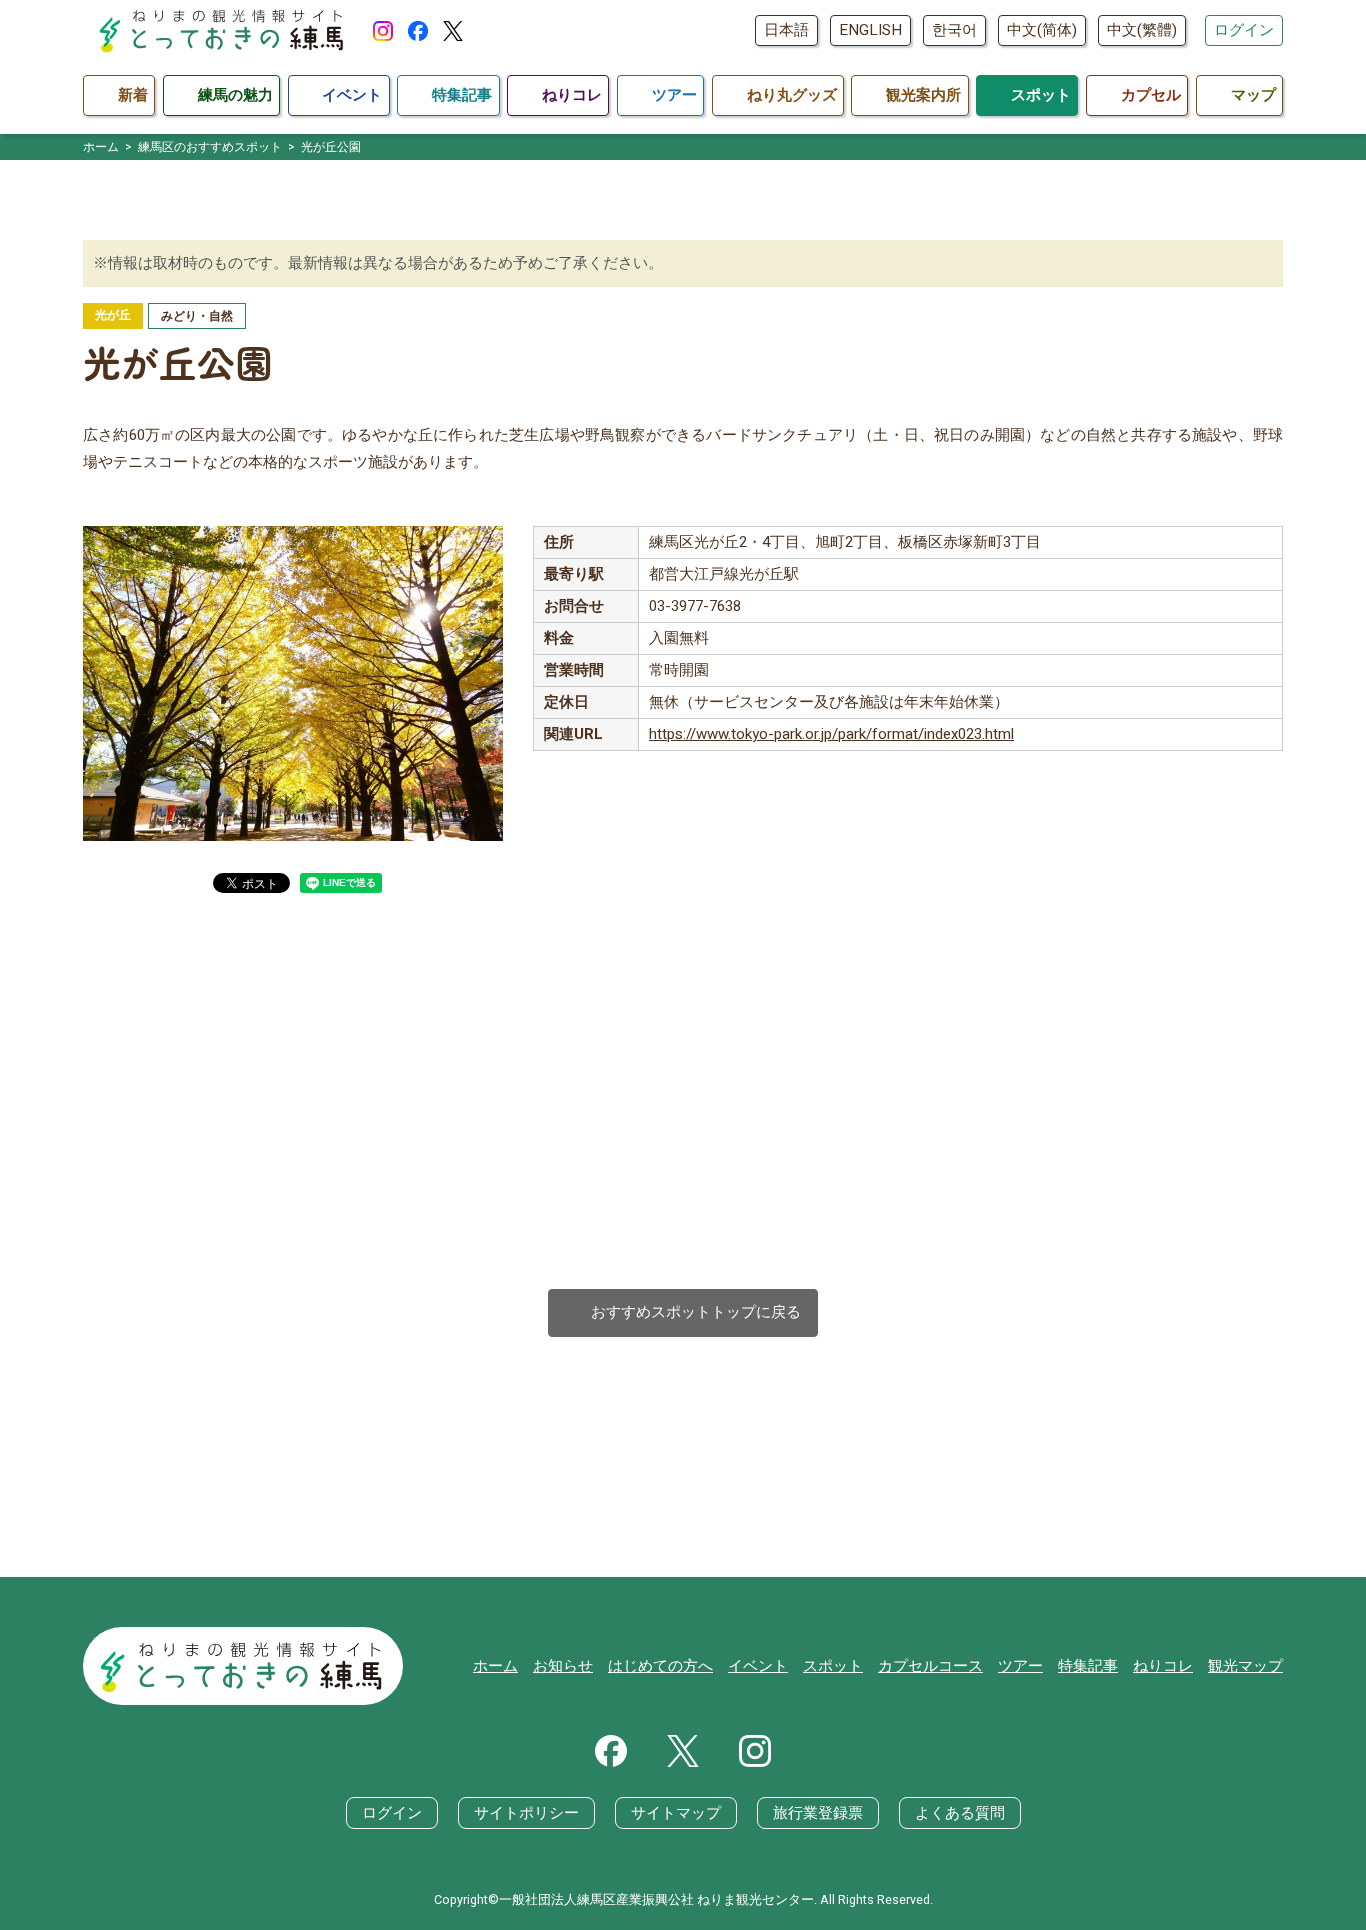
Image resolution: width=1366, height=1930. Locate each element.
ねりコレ (1163, 1666)
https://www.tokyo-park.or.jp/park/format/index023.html (831, 734)
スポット (833, 1666)
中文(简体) (1042, 30)
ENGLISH (870, 30)
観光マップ (1245, 1666)
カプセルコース (930, 1666)
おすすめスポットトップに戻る (683, 1312)
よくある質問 (960, 1813)
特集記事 (1088, 1666)
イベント (758, 1666)
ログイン (1244, 30)
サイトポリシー (526, 1813)
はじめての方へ (660, 1666)
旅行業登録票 (818, 1813)
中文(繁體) (1142, 30)
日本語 (786, 30)
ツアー (1020, 1666)
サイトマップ (676, 1813)
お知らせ (563, 1666)
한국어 (954, 30)
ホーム (495, 1666)
